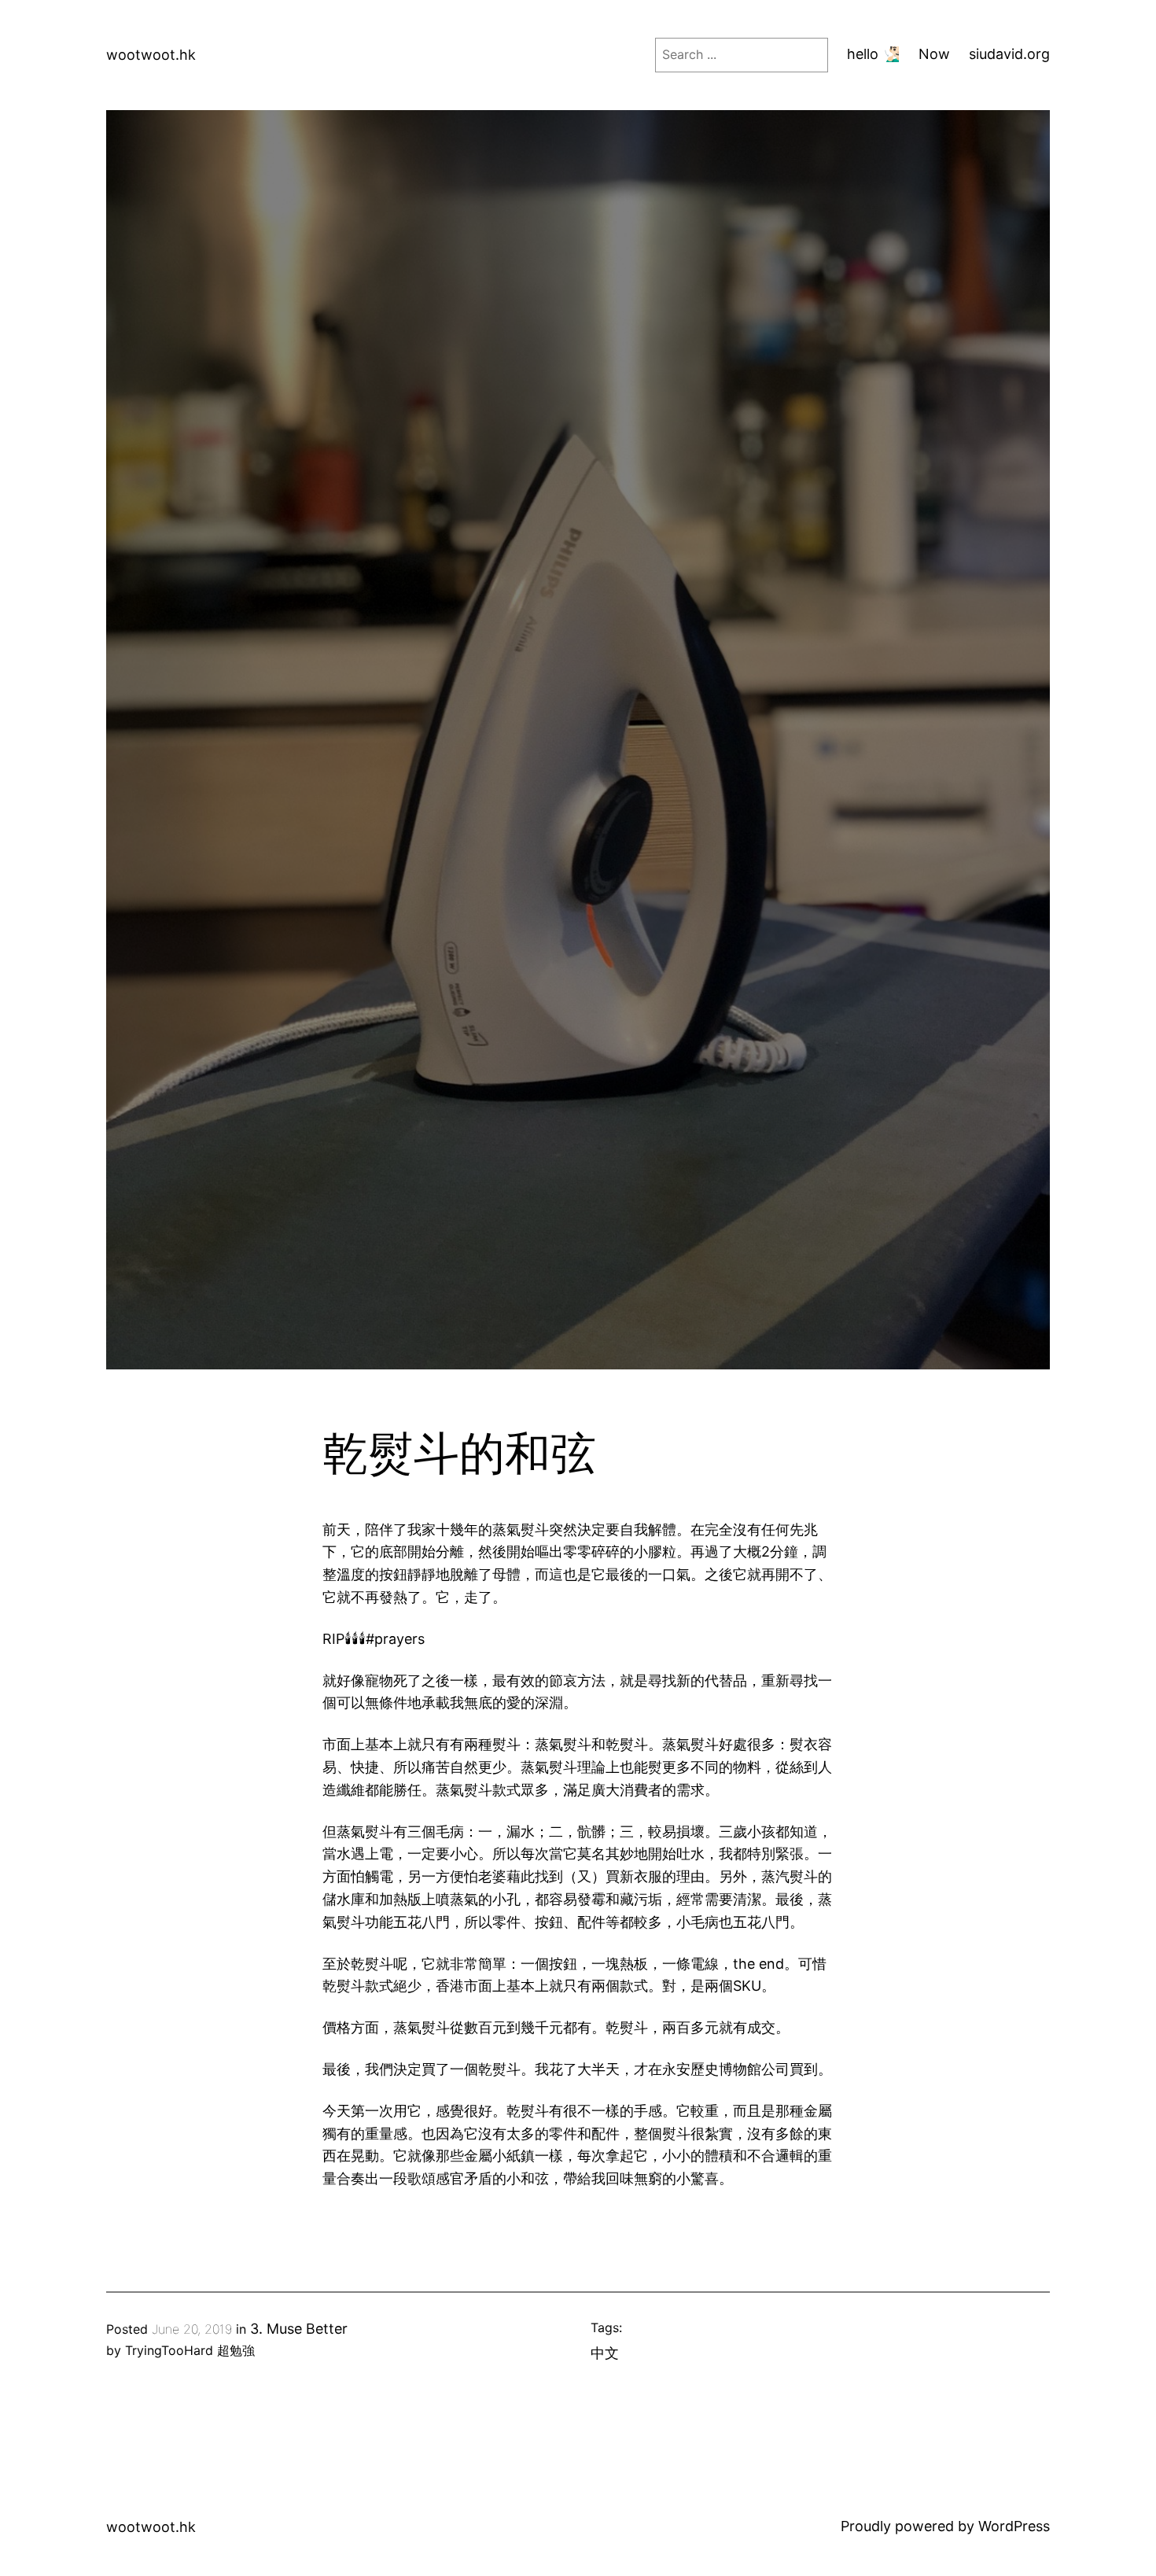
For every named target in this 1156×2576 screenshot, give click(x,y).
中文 (605, 2353)
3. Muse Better (299, 2329)
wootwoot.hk (151, 55)
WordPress (1014, 2526)
